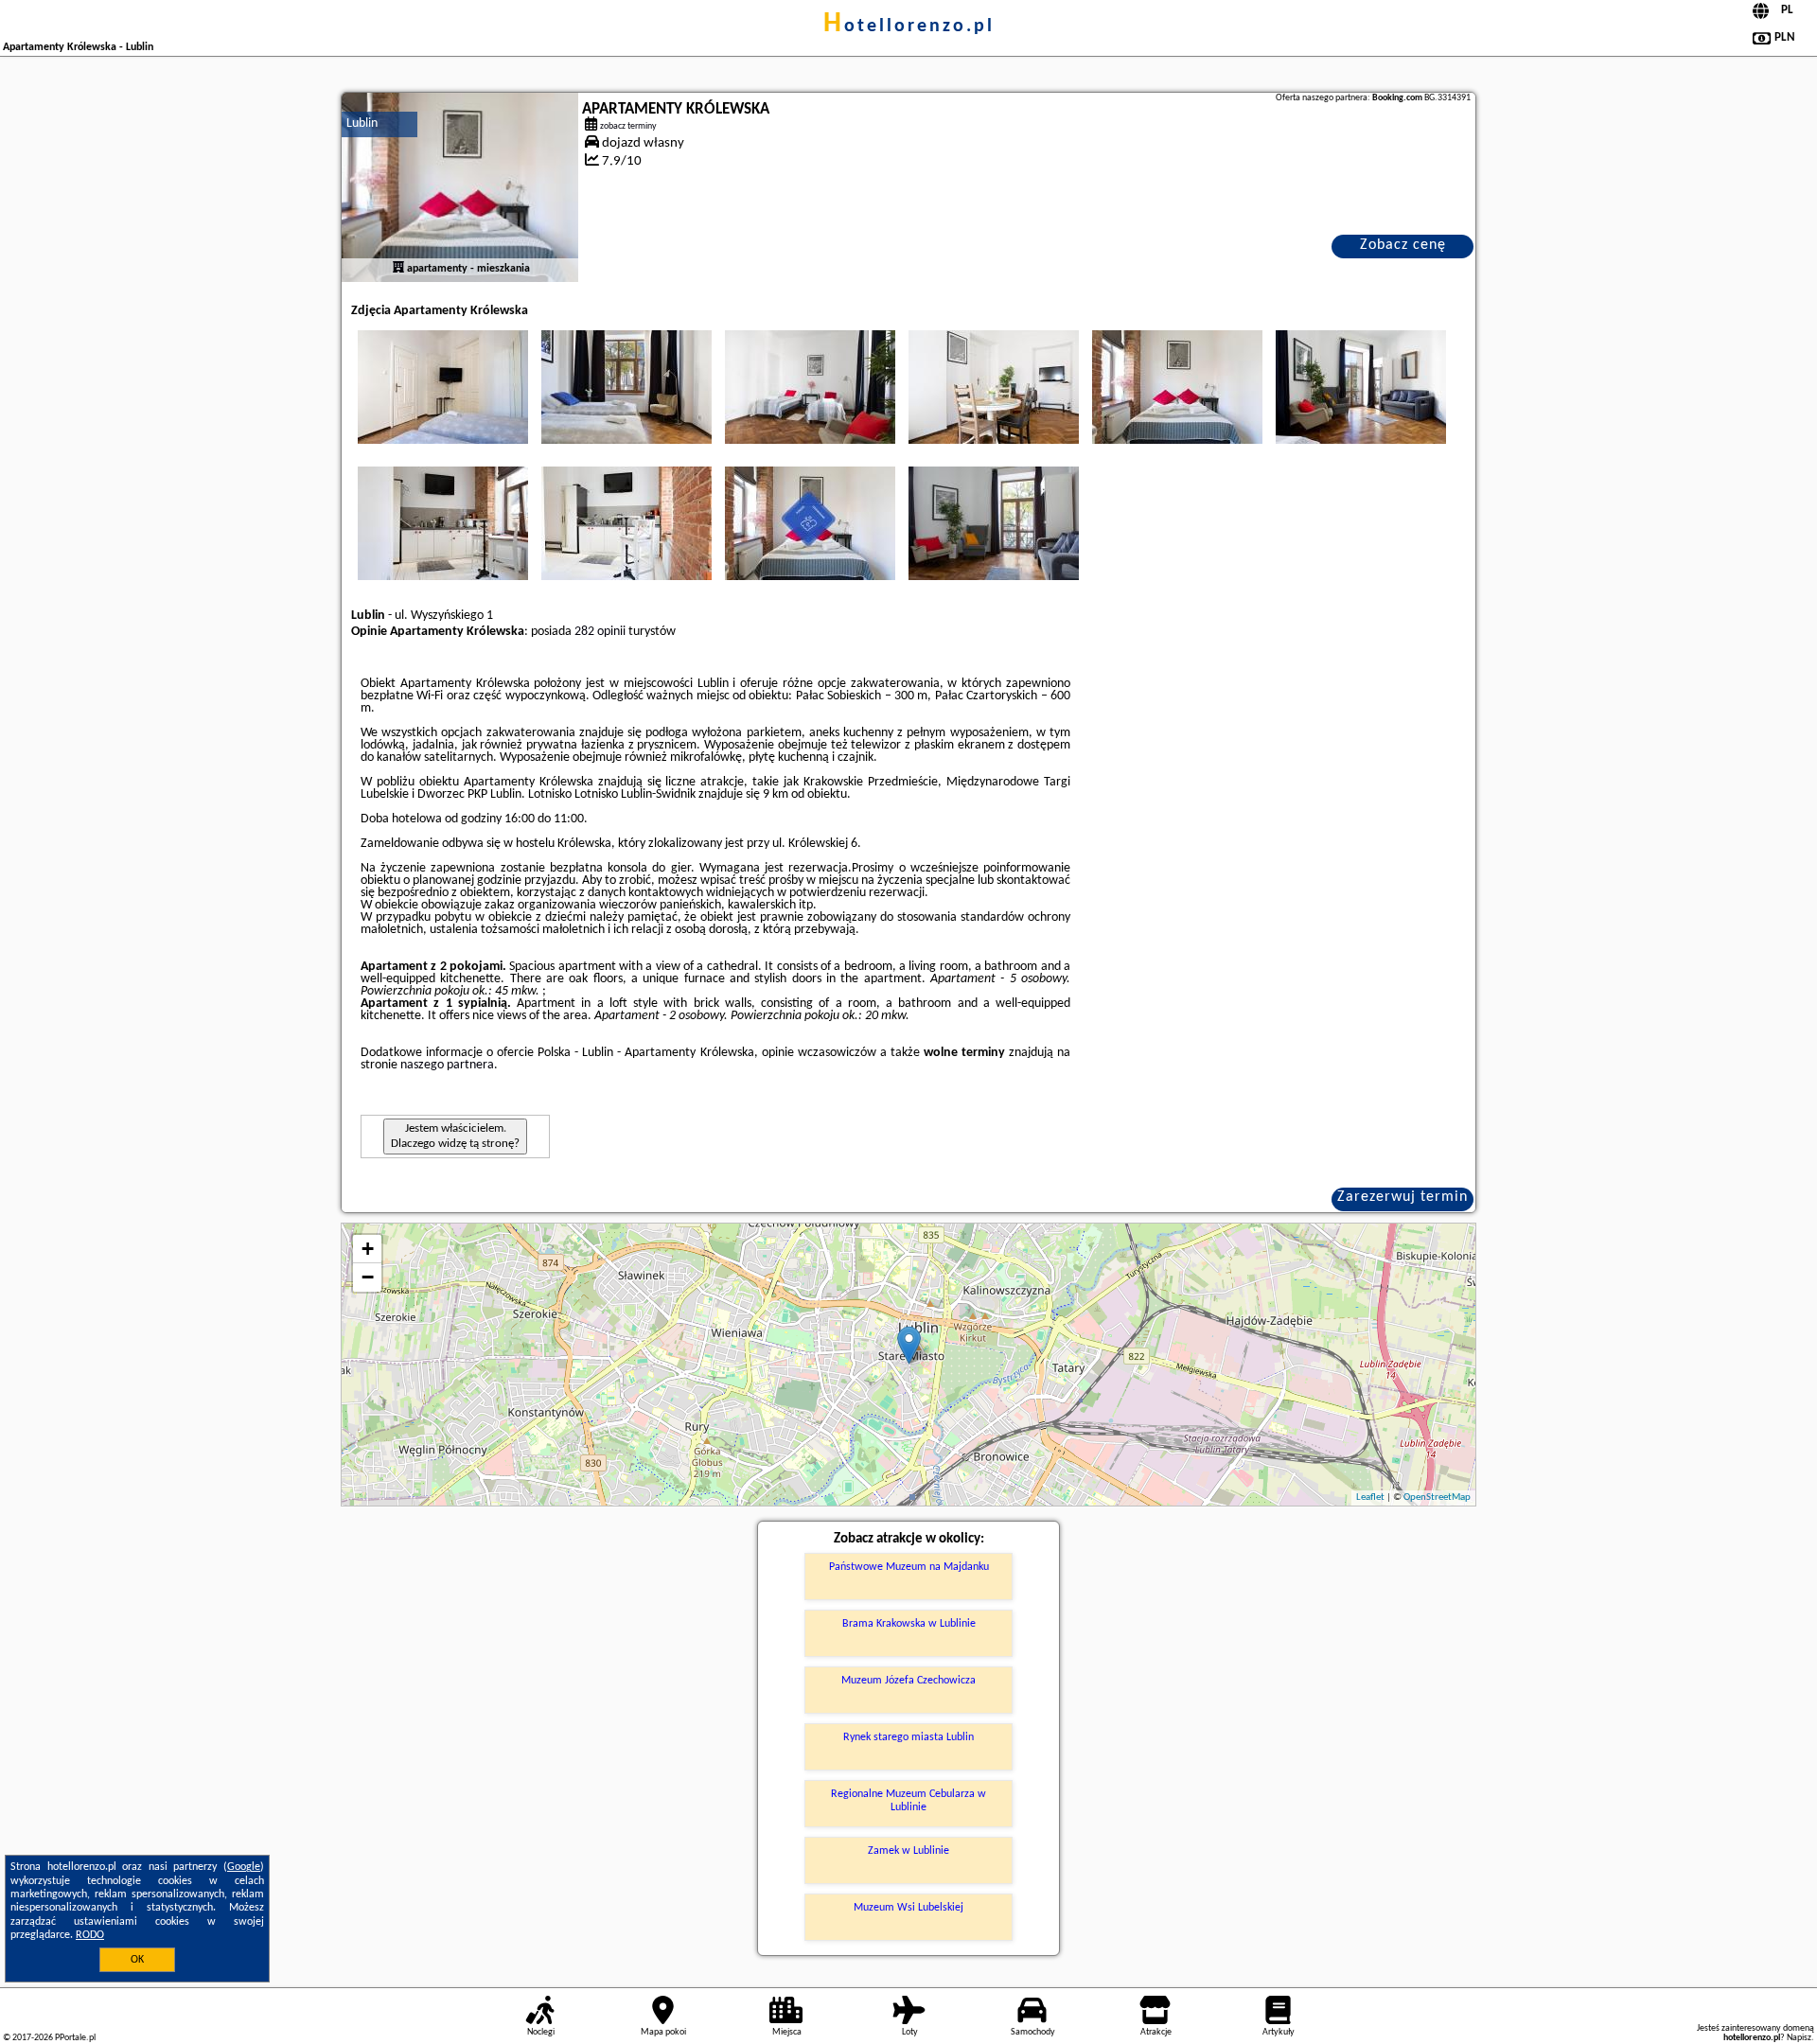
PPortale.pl (75, 2038)
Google (244, 1867)
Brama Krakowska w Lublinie (909, 1624)
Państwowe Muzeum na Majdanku (909, 1567)
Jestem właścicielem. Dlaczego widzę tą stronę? (455, 1136)
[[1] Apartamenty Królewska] (460, 187)
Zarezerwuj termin (1402, 1197)
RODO (90, 1935)
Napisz (1799, 2038)
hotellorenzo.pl (909, 26)
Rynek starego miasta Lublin (908, 1737)
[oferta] (398, 269)
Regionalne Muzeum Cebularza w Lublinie (908, 1801)
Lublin (362, 123)
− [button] (368, 1277)
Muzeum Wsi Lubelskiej (908, 1908)
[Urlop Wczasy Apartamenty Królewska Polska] (443, 387)
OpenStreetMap (1437, 1498)
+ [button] (368, 1249)
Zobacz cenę (1403, 245)
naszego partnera (447, 1065)
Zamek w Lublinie (908, 1851)
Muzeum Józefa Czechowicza (908, 1681)
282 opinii (600, 632)
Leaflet (1370, 1498)
